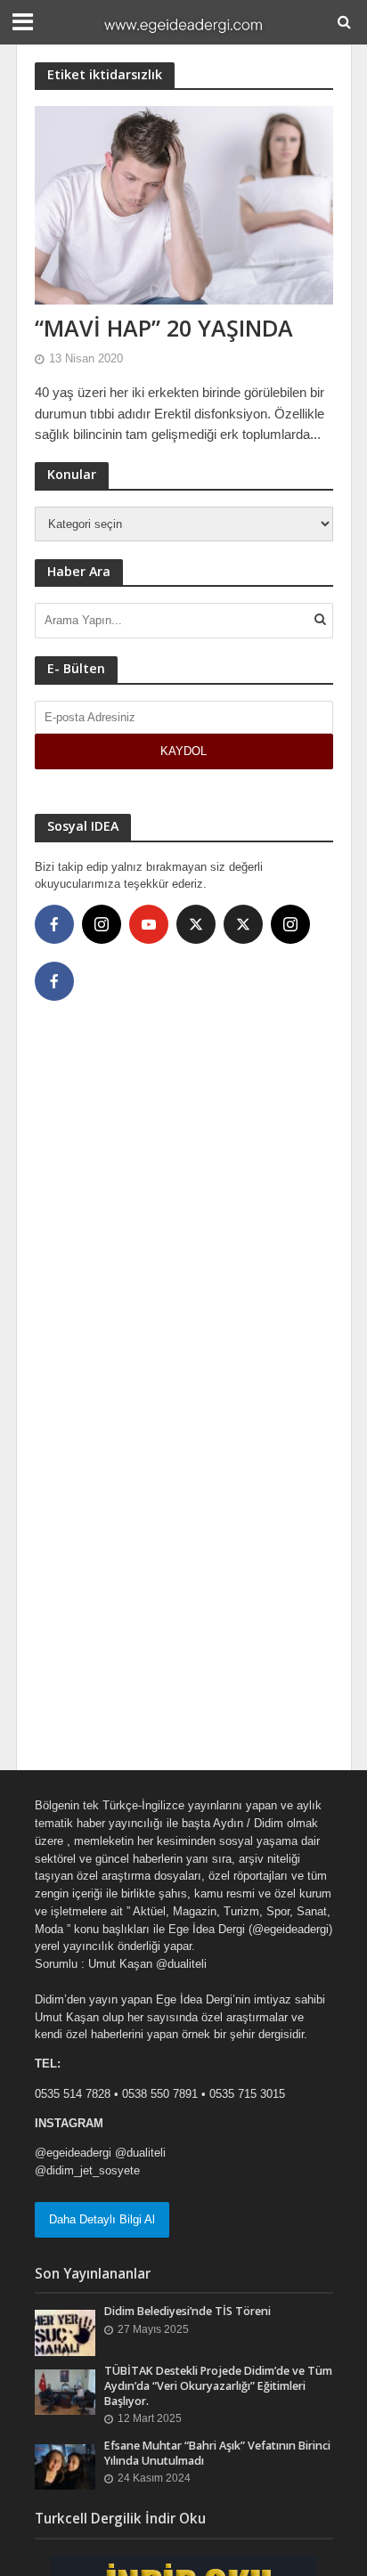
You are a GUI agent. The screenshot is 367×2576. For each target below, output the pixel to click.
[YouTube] (149, 924)
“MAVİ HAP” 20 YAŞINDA (164, 328)
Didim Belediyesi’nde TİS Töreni (188, 2311)
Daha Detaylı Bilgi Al (102, 2219)
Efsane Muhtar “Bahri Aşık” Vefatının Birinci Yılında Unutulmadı (217, 2453)
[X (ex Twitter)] (196, 924)
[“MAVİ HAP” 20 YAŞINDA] (184, 203)
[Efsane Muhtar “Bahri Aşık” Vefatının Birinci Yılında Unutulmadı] (65, 2466)
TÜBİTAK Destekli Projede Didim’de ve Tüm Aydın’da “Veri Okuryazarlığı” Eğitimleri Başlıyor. (218, 2386)
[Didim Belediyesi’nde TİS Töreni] (65, 2332)
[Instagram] (102, 924)
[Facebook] (54, 924)
